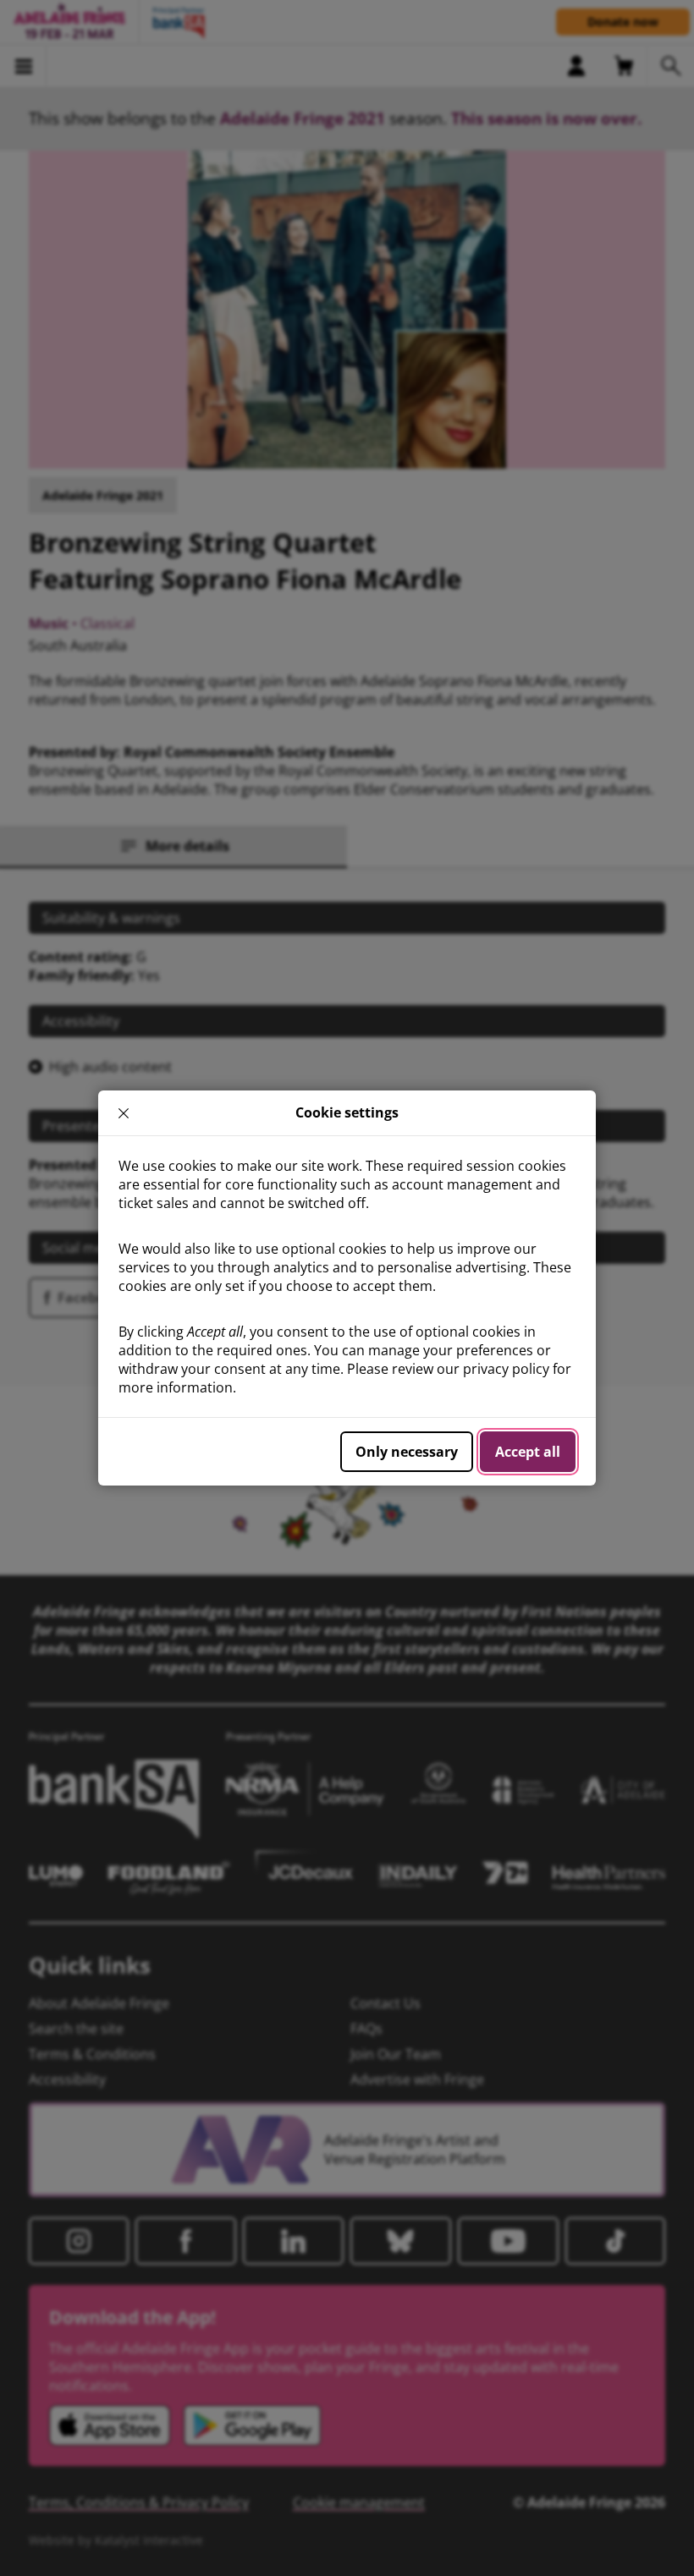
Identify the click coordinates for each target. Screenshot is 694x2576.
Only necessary (407, 1452)
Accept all (528, 1452)
